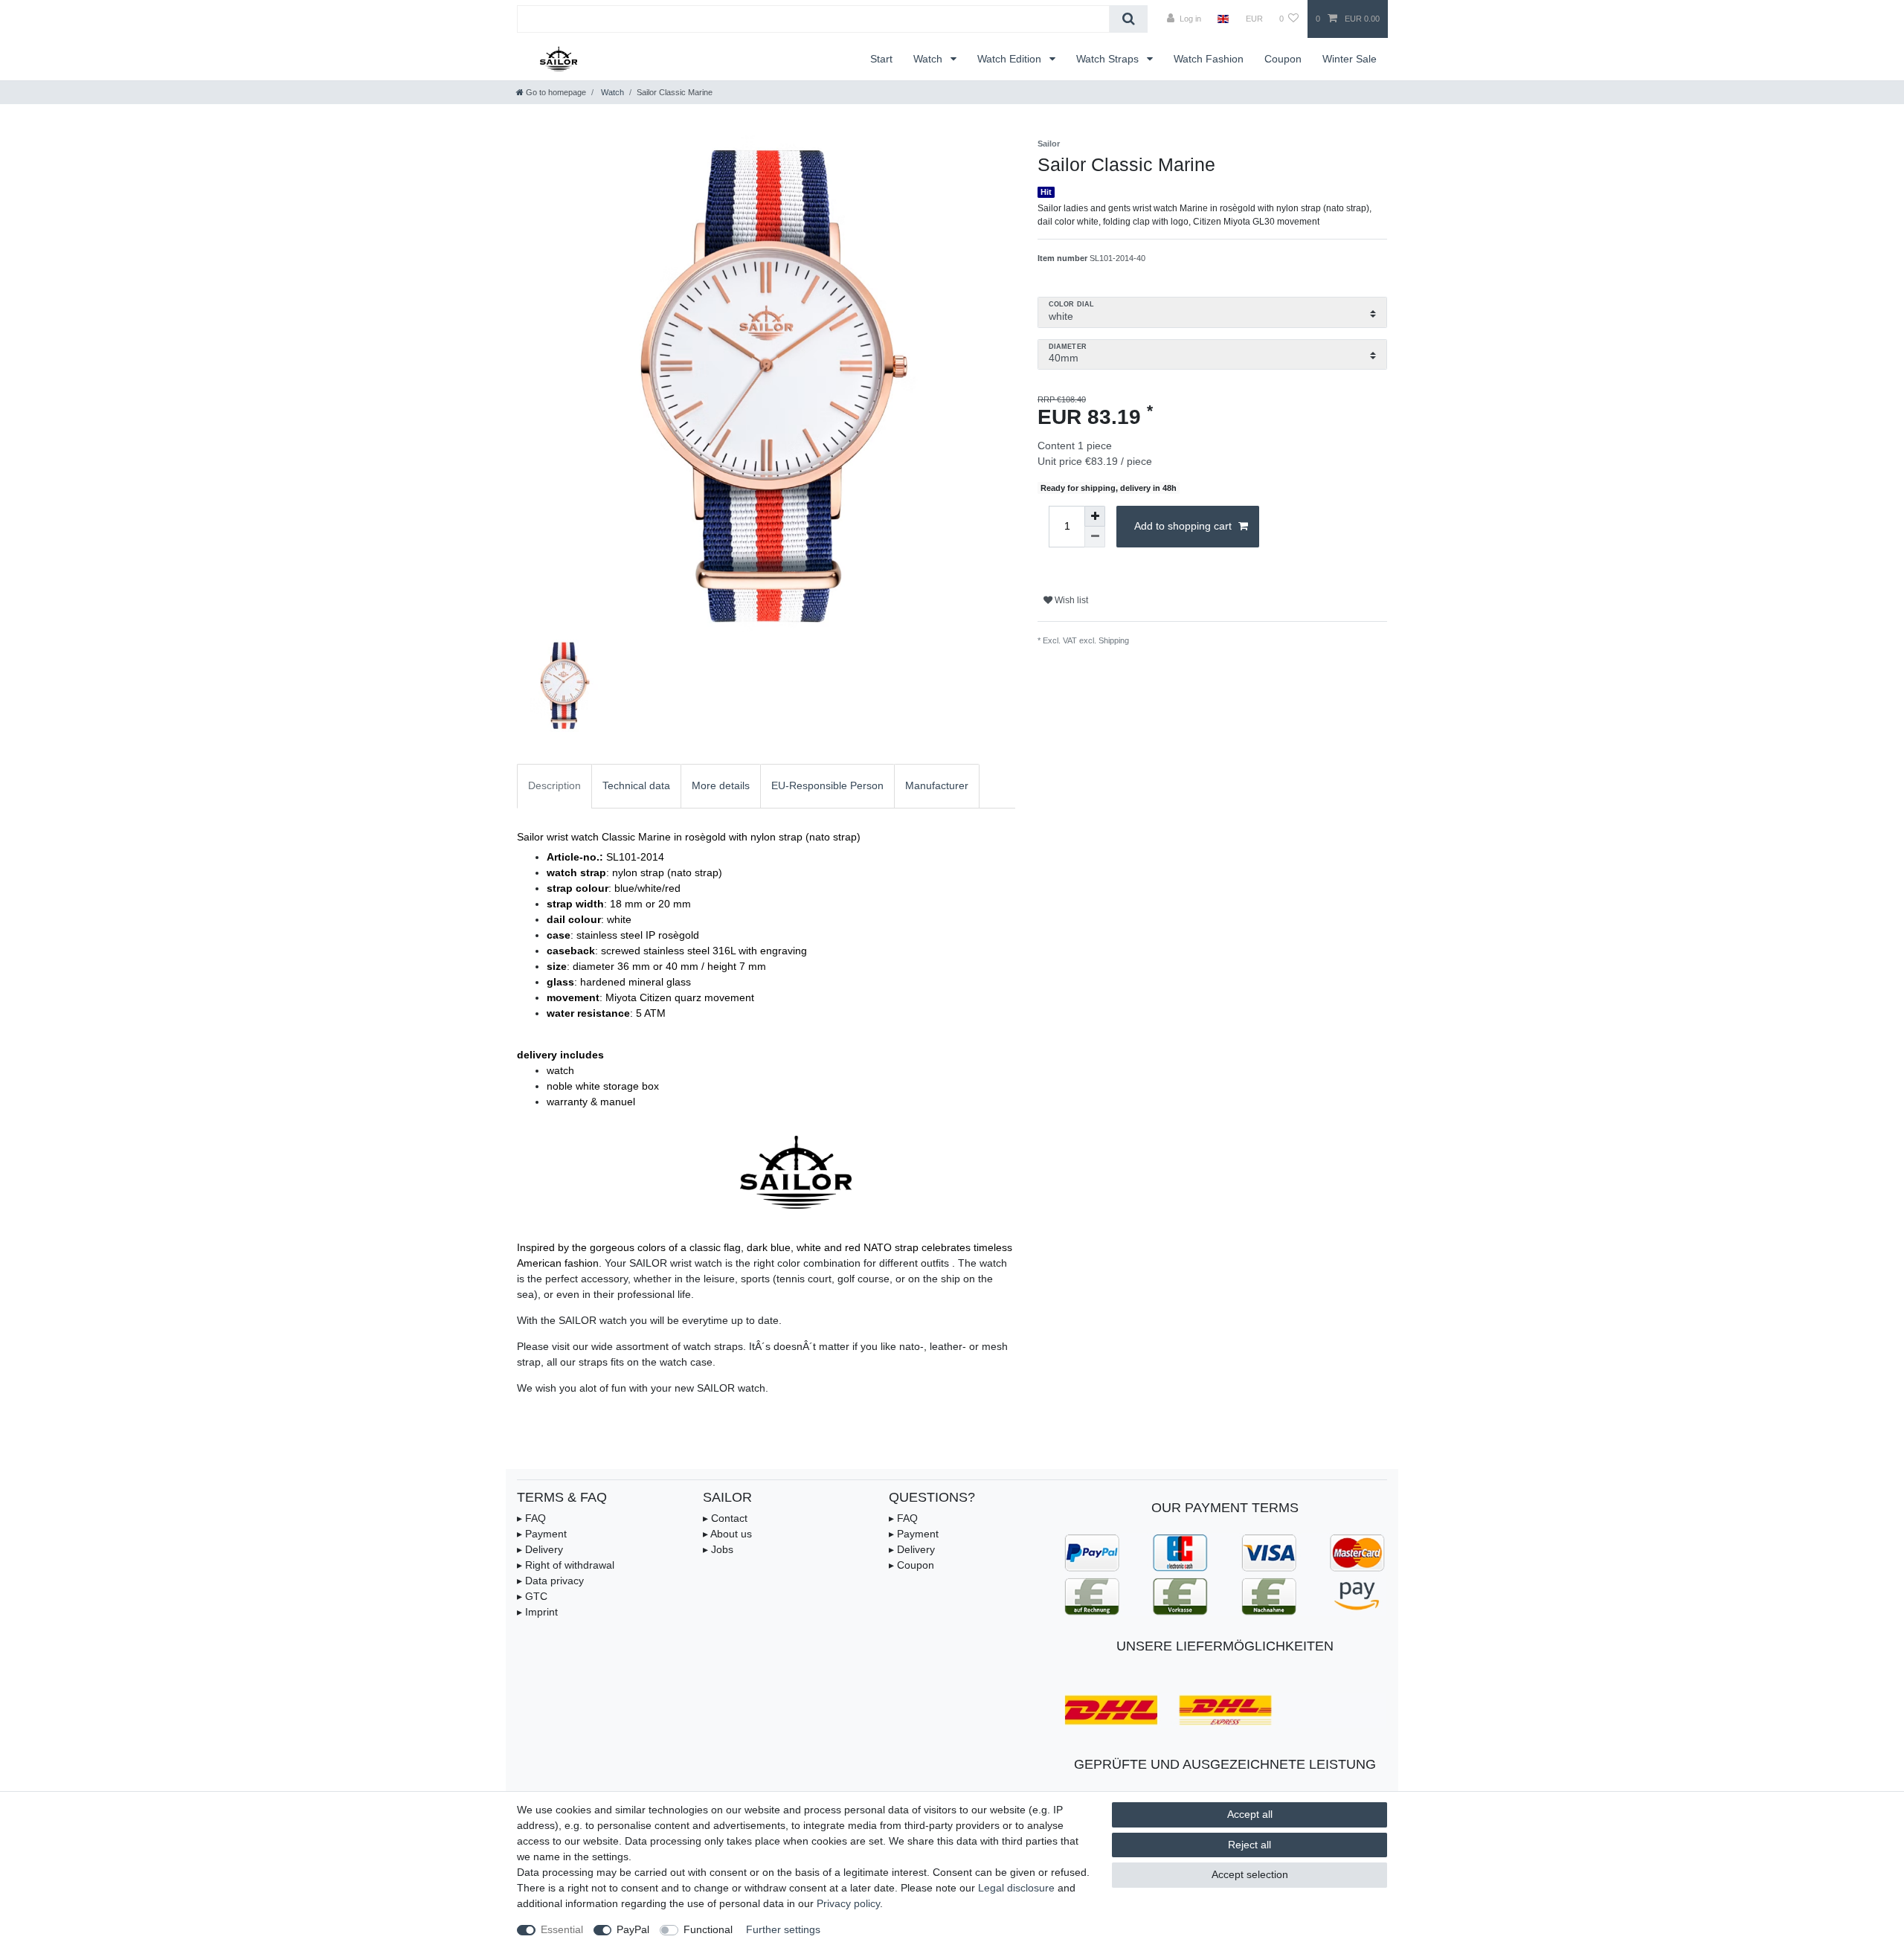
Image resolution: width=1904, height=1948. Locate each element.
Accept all (1250, 1814)
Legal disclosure (1016, 1888)
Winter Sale (1350, 59)
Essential (562, 1929)
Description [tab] (554, 785)
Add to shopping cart (1183, 526)
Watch (929, 59)
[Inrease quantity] (1095, 516)
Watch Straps (1109, 59)
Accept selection (1250, 1874)
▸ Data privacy (550, 1581)
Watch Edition (1011, 59)
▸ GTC (532, 1596)
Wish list (1070, 600)
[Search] (1129, 19)
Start (881, 59)
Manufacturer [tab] (937, 785)
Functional (708, 1929)
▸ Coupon (911, 1565)
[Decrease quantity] (1095, 537)
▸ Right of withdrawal (566, 1565)
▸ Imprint (537, 1612)
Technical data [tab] (636, 785)
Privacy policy (848, 1903)
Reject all (1249, 1845)
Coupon (1283, 59)
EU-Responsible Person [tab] (827, 785)
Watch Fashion (1209, 59)
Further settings (783, 1929)
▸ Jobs (718, 1549)
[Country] (1223, 19)
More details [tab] (721, 785)
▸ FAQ (531, 1518)
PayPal (633, 1929)
